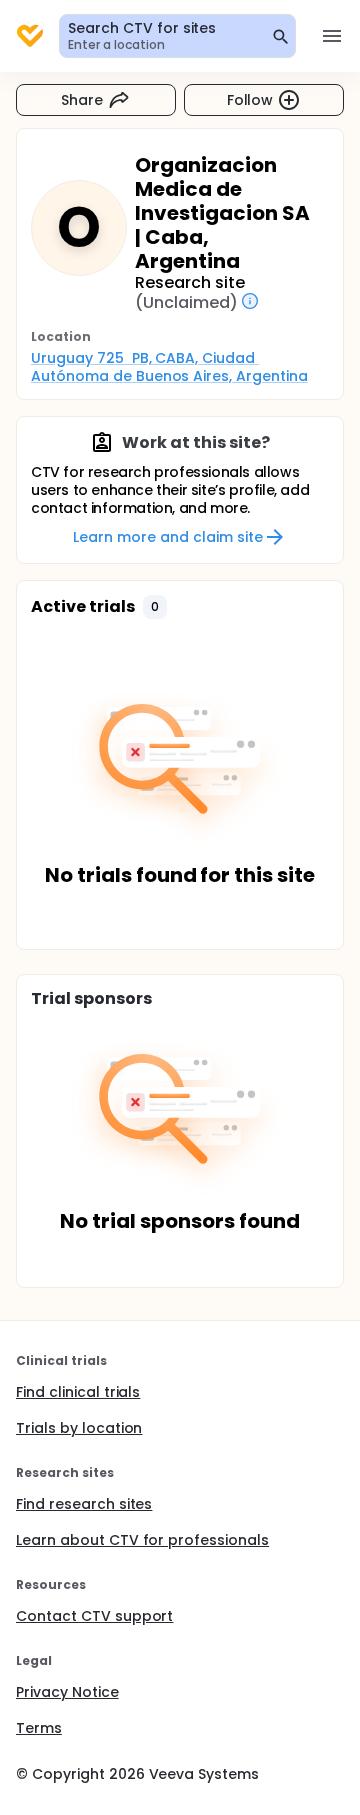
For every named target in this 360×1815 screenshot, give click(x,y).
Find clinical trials (78, 1392)
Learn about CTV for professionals (142, 1540)
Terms (39, 1728)
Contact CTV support (94, 1616)
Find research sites (84, 1504)
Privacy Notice (67, 1692)
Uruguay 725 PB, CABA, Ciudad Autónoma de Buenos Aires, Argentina (169, 367)
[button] (155, 607)
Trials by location (79, 1428)
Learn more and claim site (167, 537)
